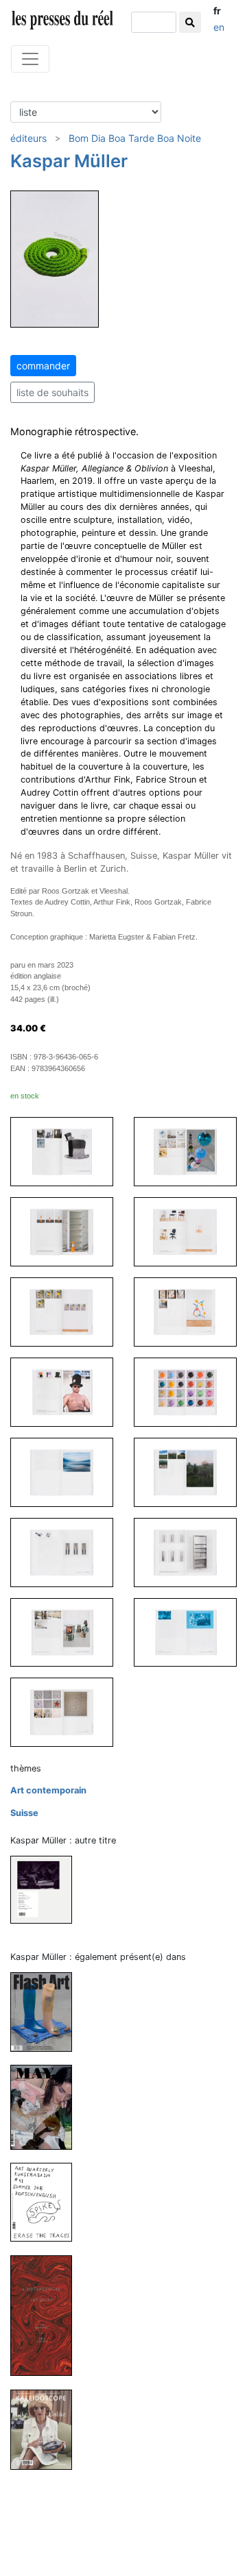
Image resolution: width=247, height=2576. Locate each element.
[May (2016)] (47, 2107)
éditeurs (28, 138)
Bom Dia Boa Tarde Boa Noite (135, 138)
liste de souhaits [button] (52, 392)
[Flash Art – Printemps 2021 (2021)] (47, 2012)
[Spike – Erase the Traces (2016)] (47, 2201)
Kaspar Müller (69, 161)
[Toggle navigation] (30, 59)
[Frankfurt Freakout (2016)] (47, 1889)
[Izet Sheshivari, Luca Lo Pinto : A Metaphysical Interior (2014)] (47, 2315)
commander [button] (43, 366)
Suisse (24, 1813)
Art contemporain (48, 1790)
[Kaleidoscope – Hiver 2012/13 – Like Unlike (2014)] (47, 2429)
